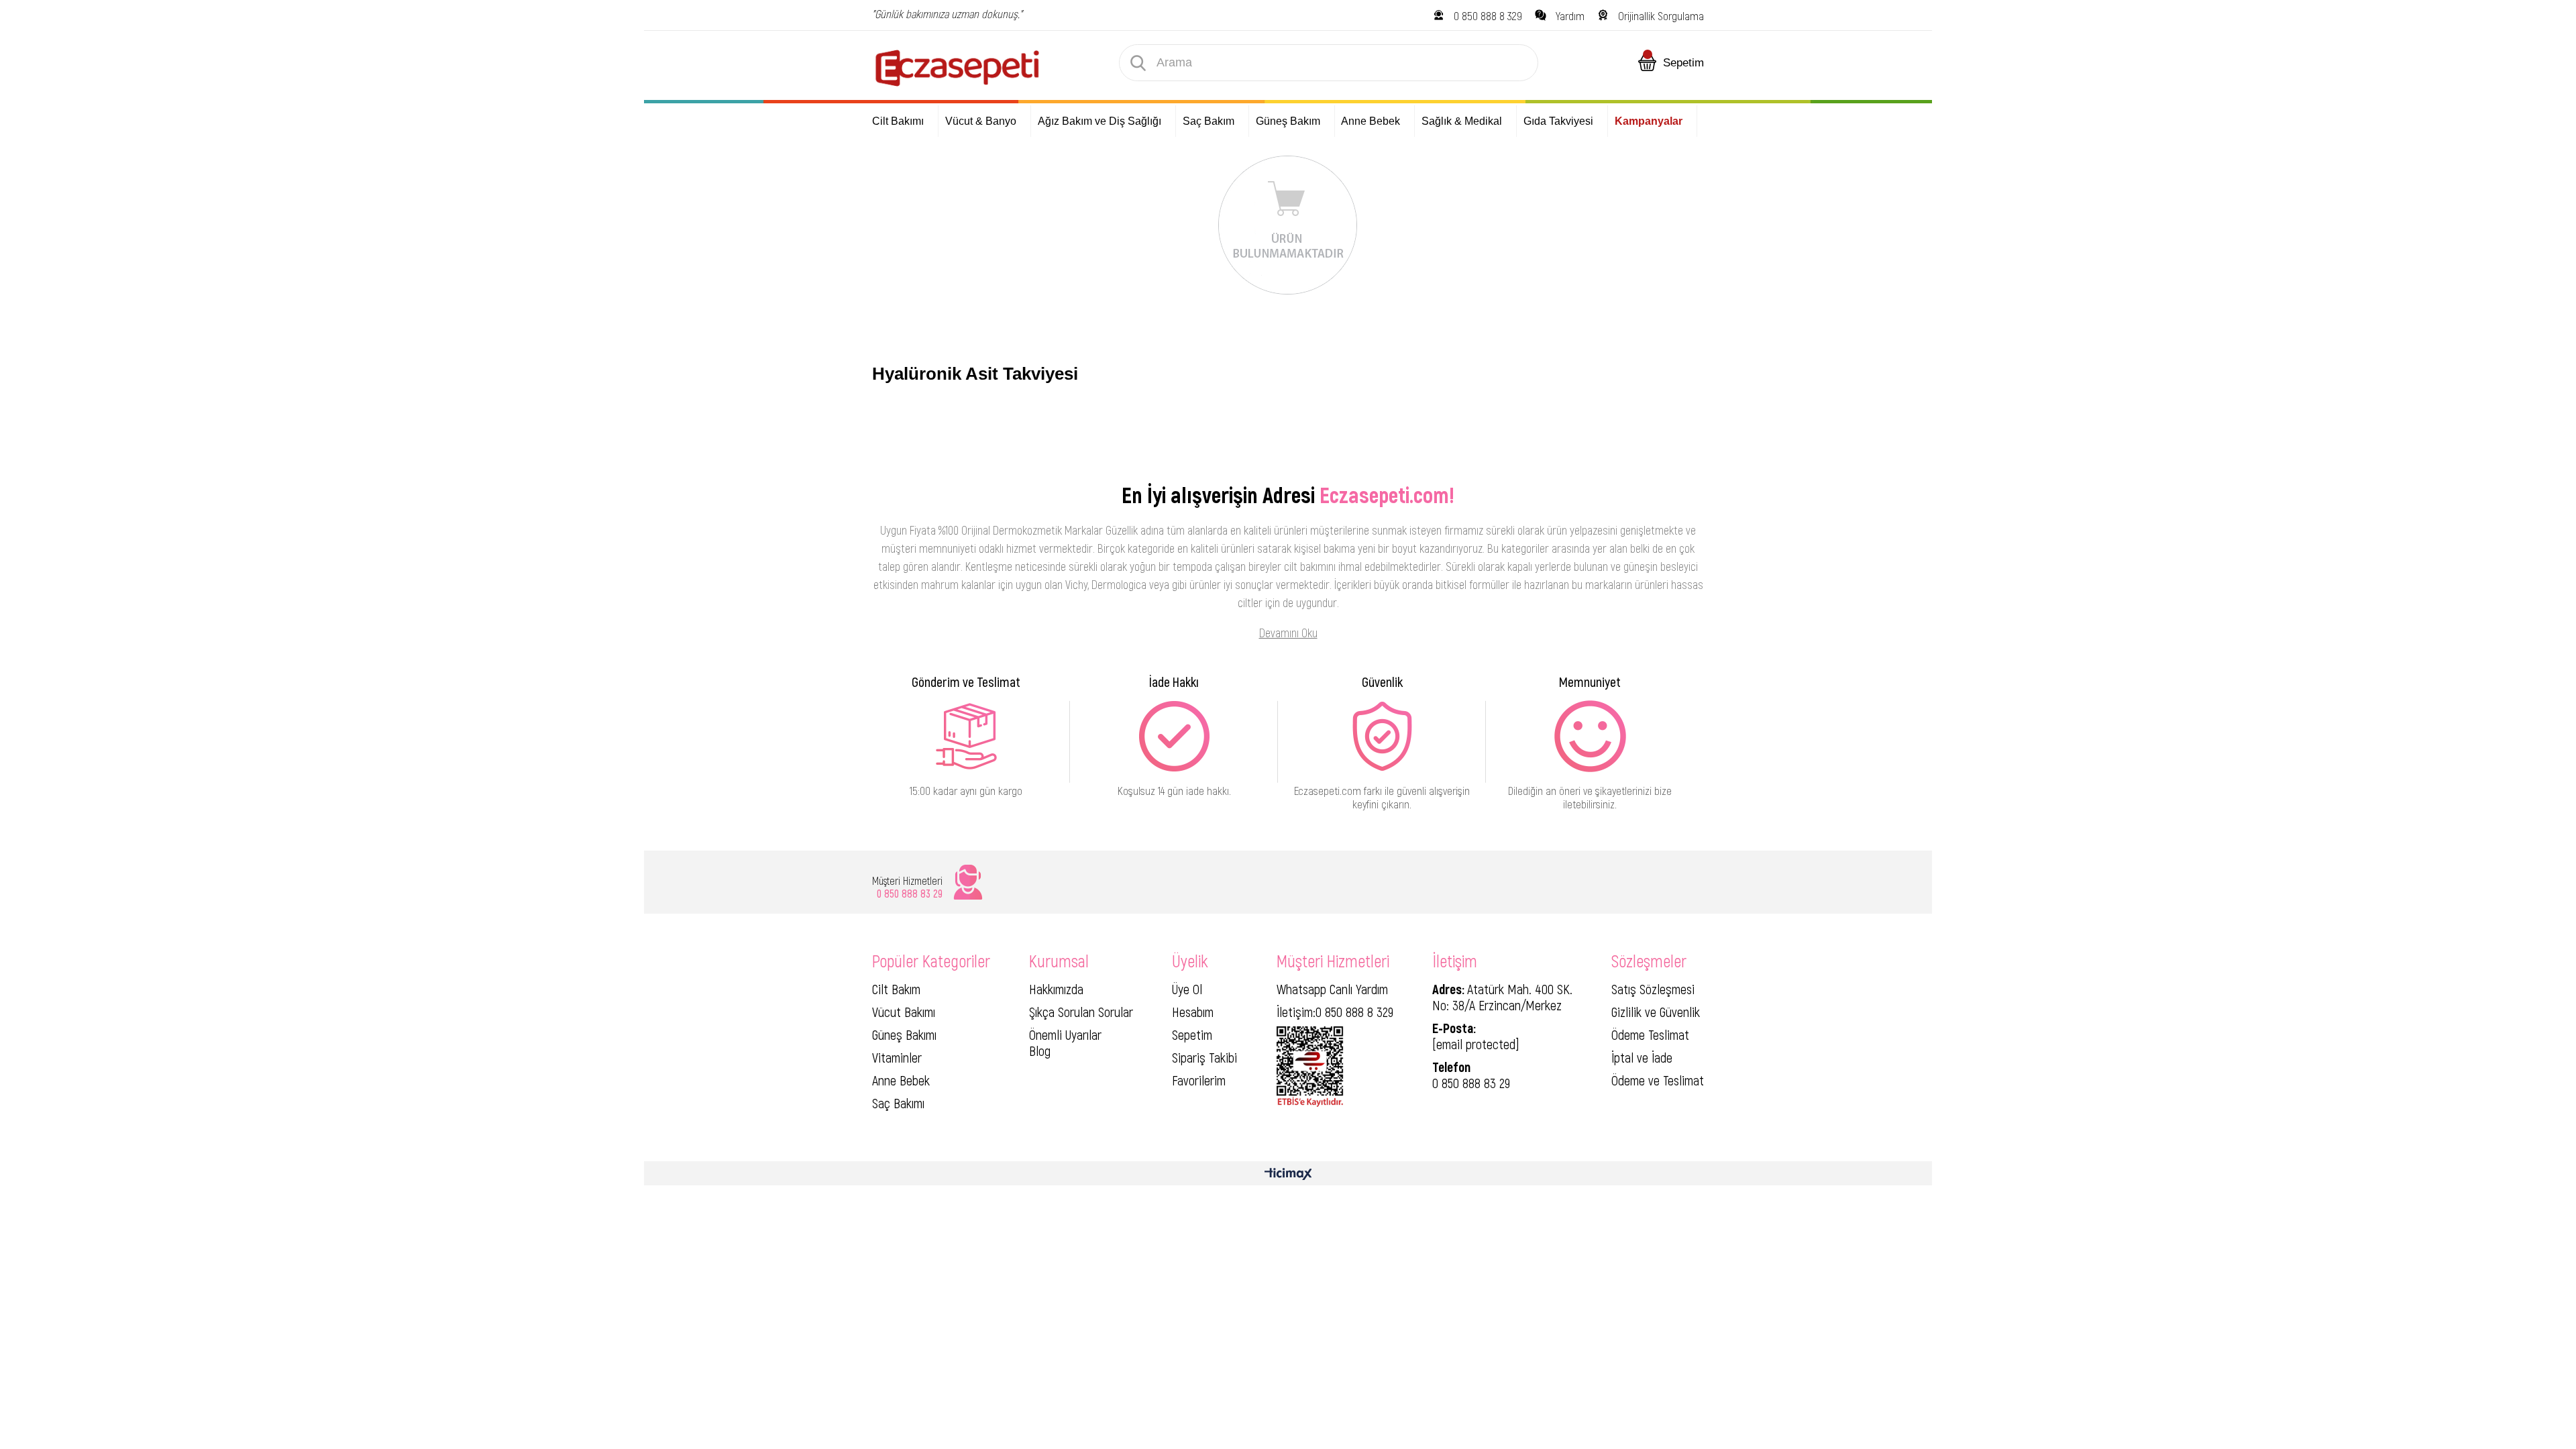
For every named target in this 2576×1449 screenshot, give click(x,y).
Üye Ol (1187, 989)
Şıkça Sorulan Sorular (1081, 1012)
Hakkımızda (1056, 989)
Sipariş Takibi (1204, 1057)
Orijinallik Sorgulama (1661, 15)
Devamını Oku (1288, 633)
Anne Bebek (901, 1080)
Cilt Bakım (896, 989)
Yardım (1570, 15)
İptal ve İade (1642, 1057)
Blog (1040, 1051)
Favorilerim (1199, 1080)
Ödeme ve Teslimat (1658, 1080)
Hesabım (1193, 1012)
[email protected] (1476, 1044)
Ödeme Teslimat (1650, 1034)
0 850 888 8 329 (1488, 15)
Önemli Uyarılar (1065, 1034)
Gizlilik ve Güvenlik (1656, 1012)
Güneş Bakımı (904, 1034)
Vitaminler (897, 1057)
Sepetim (1192, 1034)
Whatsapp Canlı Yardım (1332, 989)
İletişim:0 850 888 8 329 (1335, 1012)
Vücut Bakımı (904, 1012)
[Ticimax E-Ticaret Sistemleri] (1288, 1175)
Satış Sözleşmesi (1653, 989)
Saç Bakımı (898, 1103)
